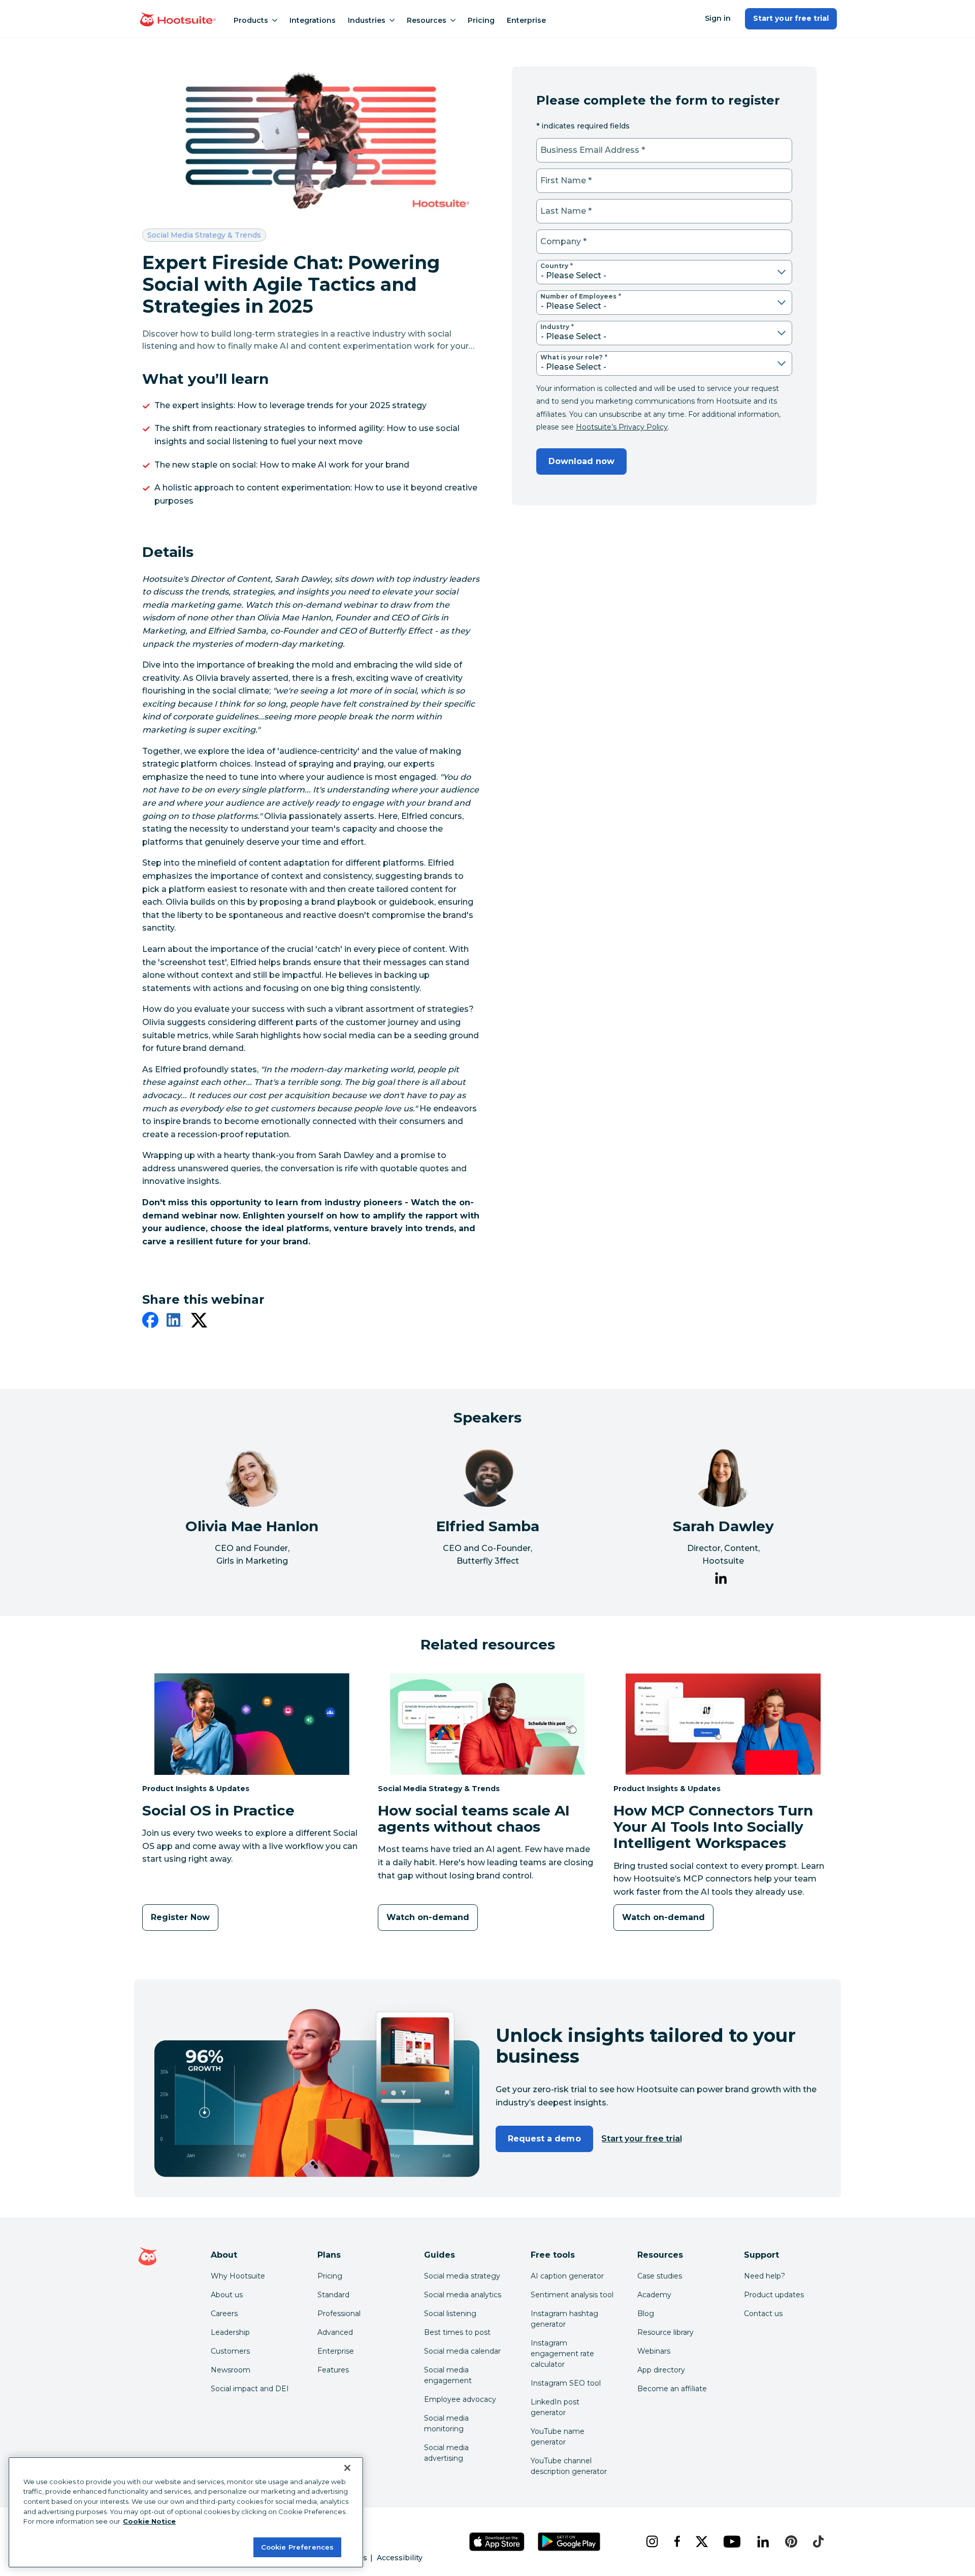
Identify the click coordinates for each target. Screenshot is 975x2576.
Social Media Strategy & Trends (204, 235)
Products (251, 20)
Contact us (763, 2314)
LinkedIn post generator (555, 2407)
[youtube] (732, 2541)
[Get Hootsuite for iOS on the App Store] (497, 2542)
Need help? (765, 2276)
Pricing (481, 20)
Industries (367, 20)
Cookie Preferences (297, 2547)
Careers (224, 2314)
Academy (654, 2295)
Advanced (335, 2332)
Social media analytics (463, 2295)
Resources (427, 20)
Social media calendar (462, 2351)
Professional (339, 2314)
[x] (702, 2541)
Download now (581, 461)
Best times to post (457, 2332)
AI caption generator (567, 2276)
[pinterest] (791, 2541)
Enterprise (526, 20)
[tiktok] (818, 2541)
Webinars (654, 2351)
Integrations (313, 20)
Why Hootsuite (238, 2276)
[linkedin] (175, 1322)
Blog (646, 2314)
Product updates (774, 2295)
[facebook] (150, 1322)
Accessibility (400, 2558)
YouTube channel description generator (569, 2466)
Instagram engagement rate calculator (562, 2354)
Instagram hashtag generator (564, 2319)
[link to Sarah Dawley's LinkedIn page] (721, 1580)
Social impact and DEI (250, 2389)
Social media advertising (446, 2453)
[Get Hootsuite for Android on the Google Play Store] (569, 2542)
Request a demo (544, 2139)
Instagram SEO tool (566, 2383)
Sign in (718, 18)
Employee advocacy (460, 2399)
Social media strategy (462, 2276)
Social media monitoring (446, 2423)
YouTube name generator (558, 2437)
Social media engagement (448, 2375)
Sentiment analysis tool (572, 2295)
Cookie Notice (149, 2521)
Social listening (450, 2314)
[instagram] (652, 2541)
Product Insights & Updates (196, 1788)
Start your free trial (791, 18)
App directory (661, 2370)
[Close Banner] (347, 2468)
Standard (333, 2295)
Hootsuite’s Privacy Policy (622, 427)
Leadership (230, 2332)
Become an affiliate (672, 2389)
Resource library (665, 2332)
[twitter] (199, 1322)
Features (333, 2370)
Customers (230, 2351)
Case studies (660, 2276)
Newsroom (231, 2370)
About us (227, 2295)
